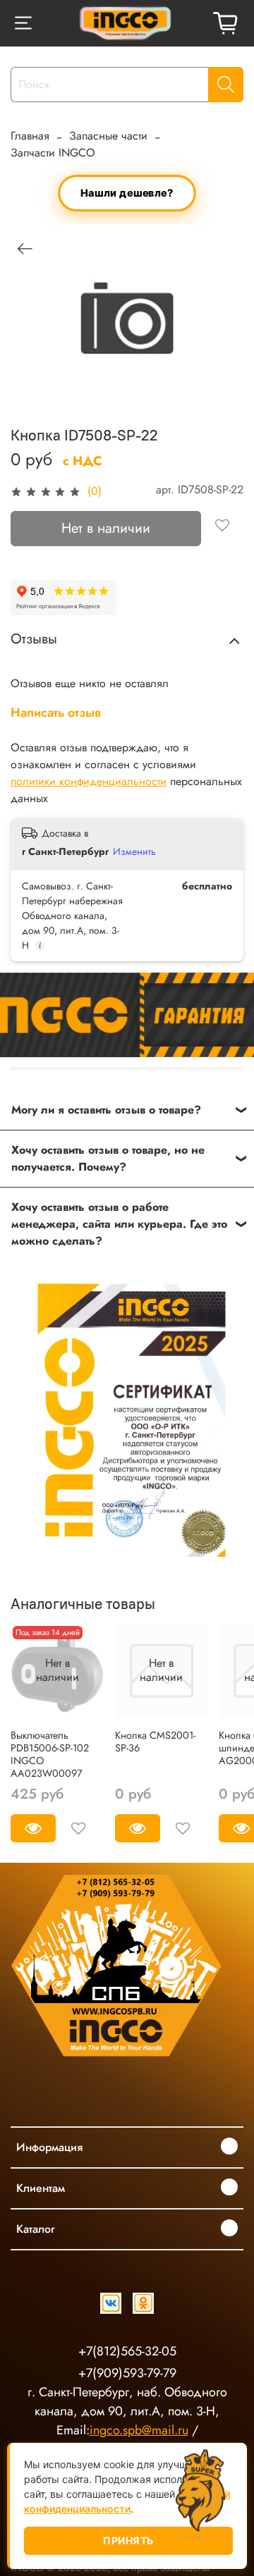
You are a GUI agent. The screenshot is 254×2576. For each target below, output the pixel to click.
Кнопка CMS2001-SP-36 (155, 1742)
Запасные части (108, 136)
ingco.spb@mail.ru (139, 2430)
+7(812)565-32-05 (127, 2351)
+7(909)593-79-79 (127, 2373)
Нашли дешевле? (127, 193)
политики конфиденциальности (89, 781)
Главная (30, 136)
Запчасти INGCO (53, 153)
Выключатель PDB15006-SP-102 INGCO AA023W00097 (50, 1754)
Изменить (134, 851)
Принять (128, 2540)
